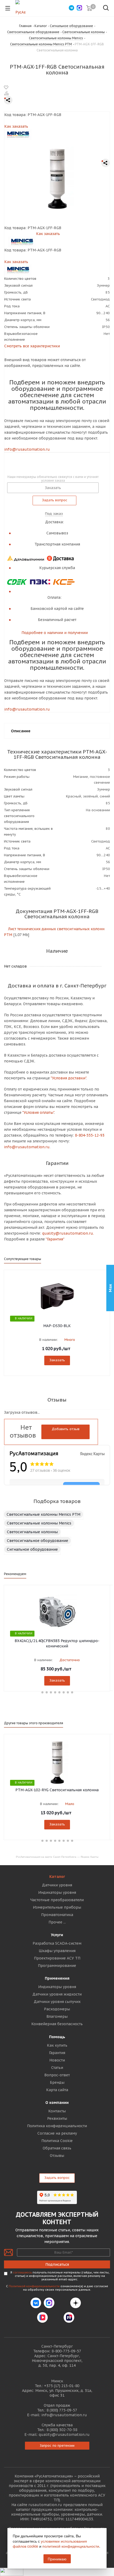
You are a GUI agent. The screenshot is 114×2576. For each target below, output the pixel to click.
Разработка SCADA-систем (57, 1943)
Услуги (57, 1935)
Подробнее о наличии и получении (55, 633)
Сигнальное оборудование (32, 1549)
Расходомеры (57, 2009)
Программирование (57, 1966)
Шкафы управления (57, 1951)
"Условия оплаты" (38, 1112)
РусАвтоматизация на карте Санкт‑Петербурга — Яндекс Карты (57, 1857)
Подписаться (57, 2264)
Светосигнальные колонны (32, 1532)
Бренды (57, 2082)
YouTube (56, 2317)
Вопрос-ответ (57, 2075)
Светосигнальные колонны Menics (39, 1523)
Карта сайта (57, 2090)
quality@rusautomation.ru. (68, 1233)
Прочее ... (57, 1922)
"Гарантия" (55, 1239)
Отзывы (57, 2156)
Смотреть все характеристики (32, 346)
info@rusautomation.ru (27, 449)
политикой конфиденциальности (71, 2546)
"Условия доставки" (68, 1078)
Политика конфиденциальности (57, 2126)
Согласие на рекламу (57, 2133)
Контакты (57, 2111)
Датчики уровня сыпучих (57, 2002)
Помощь (57, 2037)
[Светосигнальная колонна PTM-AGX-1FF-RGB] (57, 178)
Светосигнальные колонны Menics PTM (43, 1514)
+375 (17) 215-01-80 (62, 2386)
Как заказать (16, 126)
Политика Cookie (57, 2141)
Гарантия (57, 2053)
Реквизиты (57, 2118)
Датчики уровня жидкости (57, 1994)
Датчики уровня (57, 1885)
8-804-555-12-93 (90, 1135)
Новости (57, 2060)
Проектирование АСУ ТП (57, 1958)
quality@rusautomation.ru (64, 2435)
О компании (57, 2103)
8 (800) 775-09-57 (62, 2410)
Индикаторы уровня (57, 1892)
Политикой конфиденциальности (34, 2286)
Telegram (62, 2303)
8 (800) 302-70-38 (62, 2430)
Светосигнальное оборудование (38, 1541)
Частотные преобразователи (57, 1900)
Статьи (57, 2068)
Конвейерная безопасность (57, 2024)
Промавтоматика (57, 1915)
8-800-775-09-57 (66, 2351)
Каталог (57, 1877)
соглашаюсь (22, 2272)
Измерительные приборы (57, 1907)
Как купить (57, 2045)
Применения (57, 1978)
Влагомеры (57, 2016)
